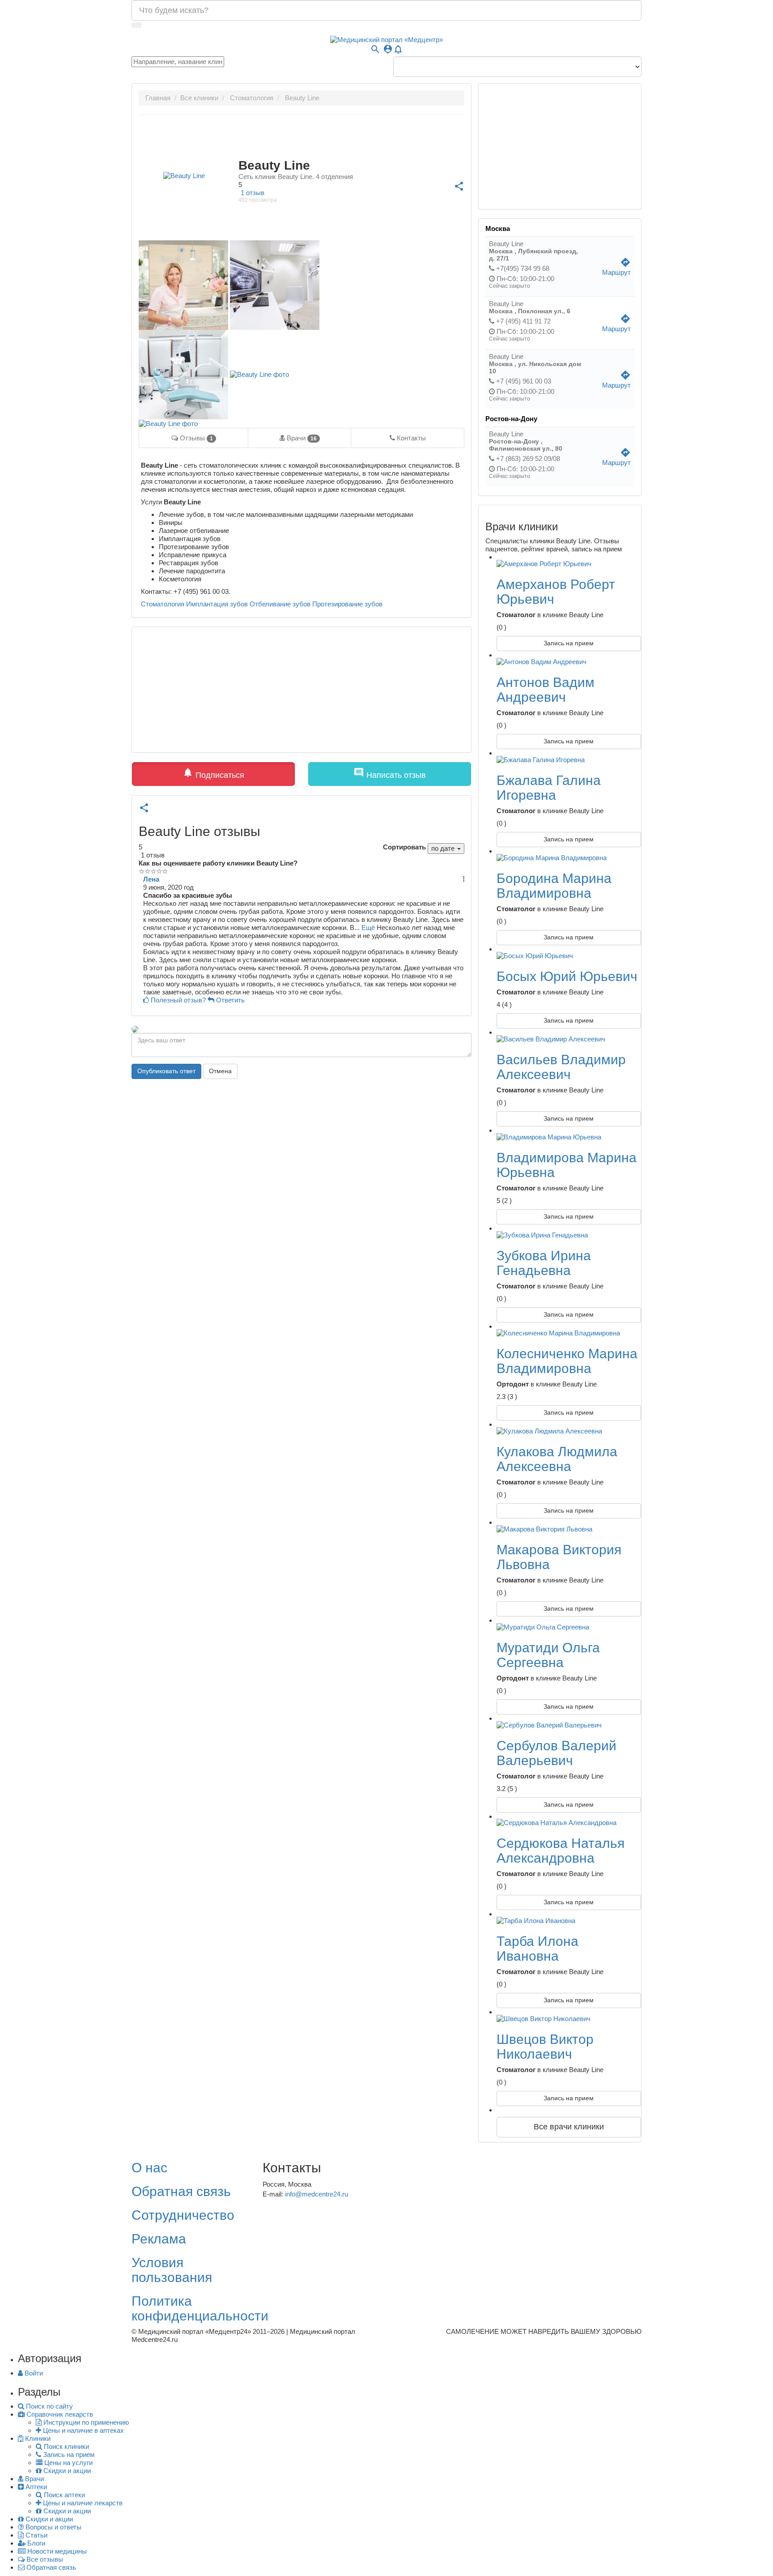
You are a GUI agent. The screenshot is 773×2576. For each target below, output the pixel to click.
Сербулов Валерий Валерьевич (556, 1753)
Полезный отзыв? (178, 1000)
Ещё (368, 928)
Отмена (220, 1071)
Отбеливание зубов (280, 604)
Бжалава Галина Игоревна (549, 788)
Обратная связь (181, 2191)
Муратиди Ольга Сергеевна (548, 1655)
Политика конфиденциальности (200, 2308)
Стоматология (163, 604)
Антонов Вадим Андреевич (546, 690)
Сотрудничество (183, 2215)
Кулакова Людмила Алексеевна (557, 1459)
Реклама (159, 2239)
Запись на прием (569, 643)
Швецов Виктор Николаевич (545, 2047)
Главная (158, 98)
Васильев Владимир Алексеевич (561, 1067)
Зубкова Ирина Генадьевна (544, 1263)
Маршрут (616, 269)
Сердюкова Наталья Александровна (561, 1851)
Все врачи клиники (569, 2127)
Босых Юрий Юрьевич (567, 976)
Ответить (229, 1000)
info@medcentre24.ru (316, 2194)
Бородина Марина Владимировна (554, 886)
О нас (149, 2168)
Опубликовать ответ (166, 1071)
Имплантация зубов (217, 604)
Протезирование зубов (347, 604)
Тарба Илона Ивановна (537, 1949)
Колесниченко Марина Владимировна (567, 1361)
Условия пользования (172, 2270)
